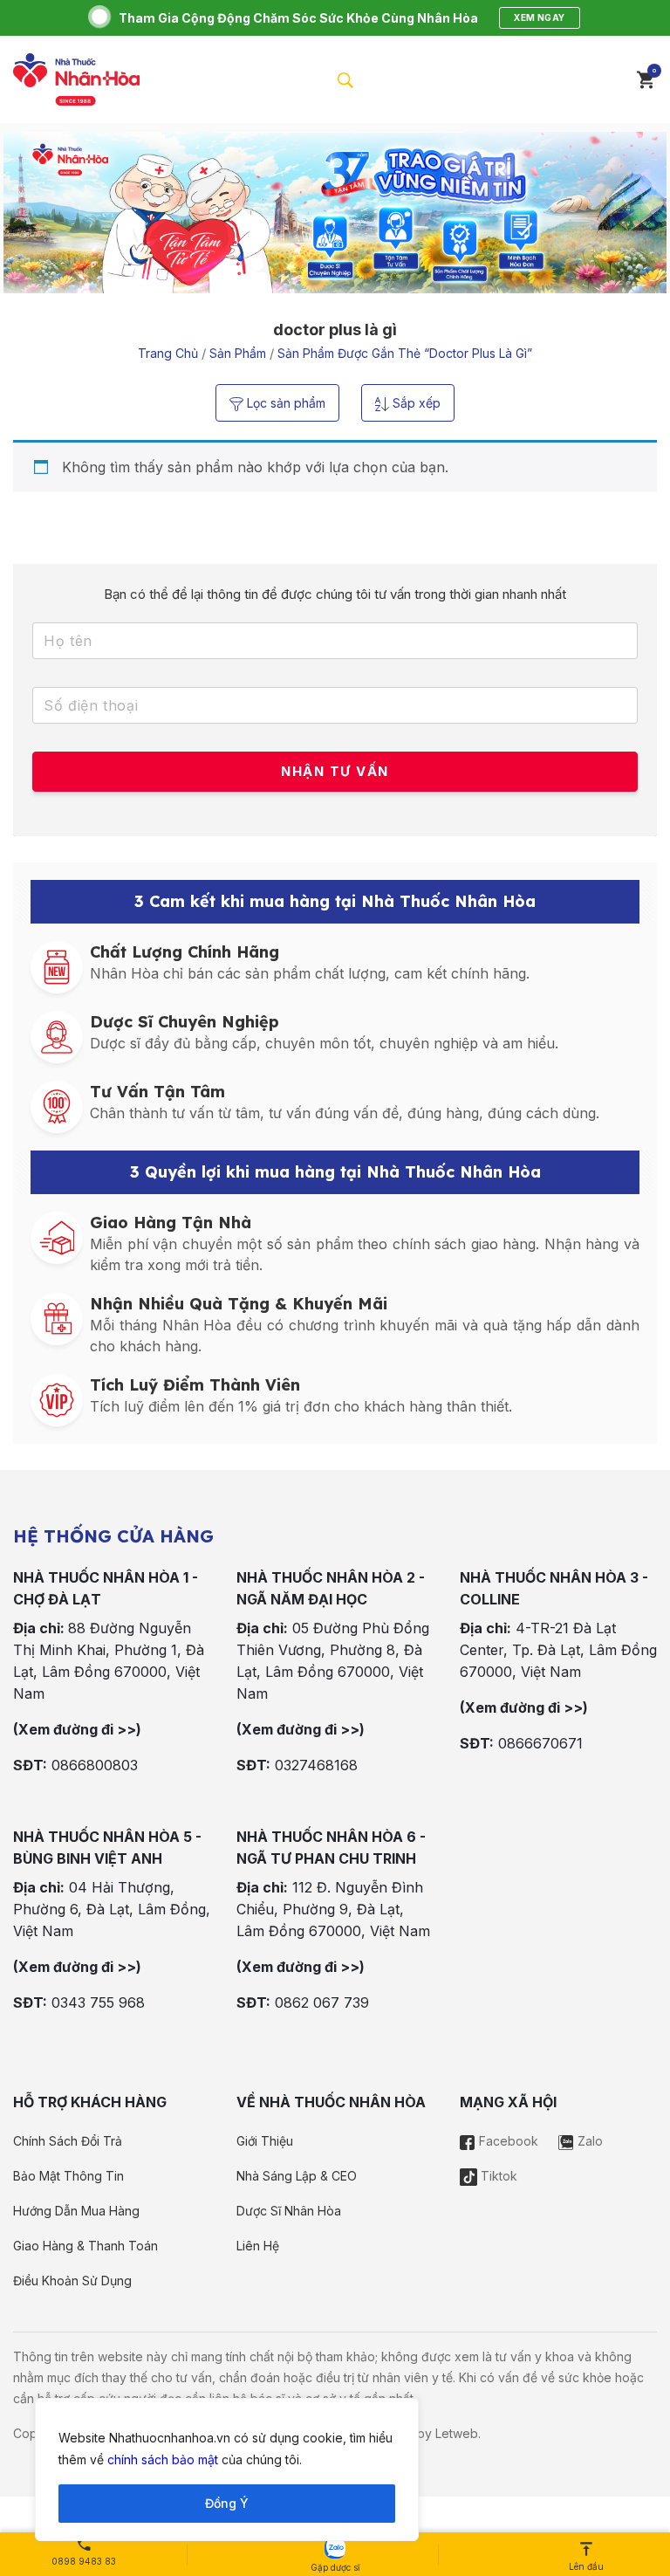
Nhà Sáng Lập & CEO (297, 2176)
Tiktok (497, 2176)
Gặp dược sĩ (335, 2567)
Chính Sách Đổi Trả (68, 2141)
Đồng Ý (227, 2503)
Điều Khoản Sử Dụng (72, 2281)
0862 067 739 (322, 2002)
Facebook (507, 2141)
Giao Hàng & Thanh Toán (85, 2246)
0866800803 (95, 1765)
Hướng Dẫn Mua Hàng (76, 2211)
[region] (227, 2470)
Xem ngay (539, 17)
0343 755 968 (98, 2002)
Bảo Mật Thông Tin (68, 2176)
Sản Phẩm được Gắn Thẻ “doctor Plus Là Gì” (405, 353)
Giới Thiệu (265, 2141)
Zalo (588, 2141)
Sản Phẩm (238, 353)
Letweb (457, 2433)
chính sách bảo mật (163, 2459)
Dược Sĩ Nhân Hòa (289, 2211)
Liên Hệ (258, 2246)
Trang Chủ (168, 353)
